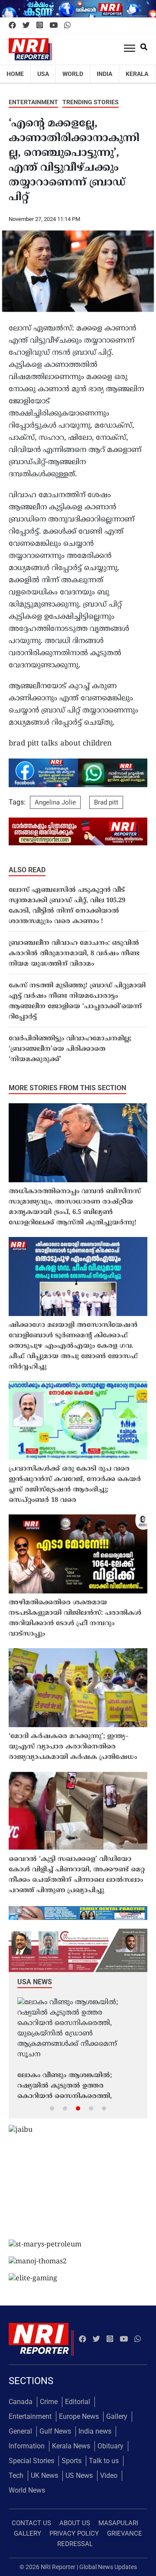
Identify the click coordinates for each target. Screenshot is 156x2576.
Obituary (110, 2446)
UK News (44, 2475)
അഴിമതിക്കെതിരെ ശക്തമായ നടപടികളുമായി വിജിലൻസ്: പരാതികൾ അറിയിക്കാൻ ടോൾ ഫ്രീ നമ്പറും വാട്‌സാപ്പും (75, 1618)
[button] (52, 2108)
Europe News (79, 2416)
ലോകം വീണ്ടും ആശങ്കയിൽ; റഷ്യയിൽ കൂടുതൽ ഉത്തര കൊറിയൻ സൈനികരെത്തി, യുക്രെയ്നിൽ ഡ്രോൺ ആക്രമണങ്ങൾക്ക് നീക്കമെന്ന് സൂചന (68, 2087)
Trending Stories (91, 102)
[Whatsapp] (67, 26)
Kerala (137, 74)
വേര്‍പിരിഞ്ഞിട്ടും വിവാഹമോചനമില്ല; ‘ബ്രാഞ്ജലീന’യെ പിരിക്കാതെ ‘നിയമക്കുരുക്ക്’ (70, 1049)
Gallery (117, 2416)
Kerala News (71, 2446)
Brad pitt (106, 802)
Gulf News (55, 2431)
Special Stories (31, 2461)
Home (15, 74)
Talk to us (104, 2461)
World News (27, 2490)
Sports (71, 2461)
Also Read (27, 870)
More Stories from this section (67, 1088)
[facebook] (12, 26)
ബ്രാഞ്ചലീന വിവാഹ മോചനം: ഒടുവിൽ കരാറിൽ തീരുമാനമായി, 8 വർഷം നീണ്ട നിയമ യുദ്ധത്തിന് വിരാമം (74, 954)
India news (95, 2431)
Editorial (78, 2402)
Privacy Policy (74, 2533)
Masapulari (118, 2523)
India (104, 74)
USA (43, 74)
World (73, 74)
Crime (49, 2402)
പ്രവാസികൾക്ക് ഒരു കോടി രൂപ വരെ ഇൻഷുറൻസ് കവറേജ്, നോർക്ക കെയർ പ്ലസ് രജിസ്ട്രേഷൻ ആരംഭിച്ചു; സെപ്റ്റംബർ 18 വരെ (75, 1485)
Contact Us (31, 2523)
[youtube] (54, 26)
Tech (16, 2475)
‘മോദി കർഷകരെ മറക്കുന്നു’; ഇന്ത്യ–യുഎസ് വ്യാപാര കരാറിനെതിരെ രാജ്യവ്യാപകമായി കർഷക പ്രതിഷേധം (73, 1747)
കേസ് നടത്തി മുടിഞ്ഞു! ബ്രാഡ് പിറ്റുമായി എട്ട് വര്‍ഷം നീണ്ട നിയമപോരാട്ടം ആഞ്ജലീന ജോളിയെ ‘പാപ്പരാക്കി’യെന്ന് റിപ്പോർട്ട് (77, 1001)
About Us (75, 2523)
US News (79, 2475)
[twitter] (26, 26)
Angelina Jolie (55, 802)
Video (109, 2475)
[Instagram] (40, 26)
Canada (21, 2402)
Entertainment (33, 102)
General (20, 2431)
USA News (35, 1982)
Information (27, 2446)
